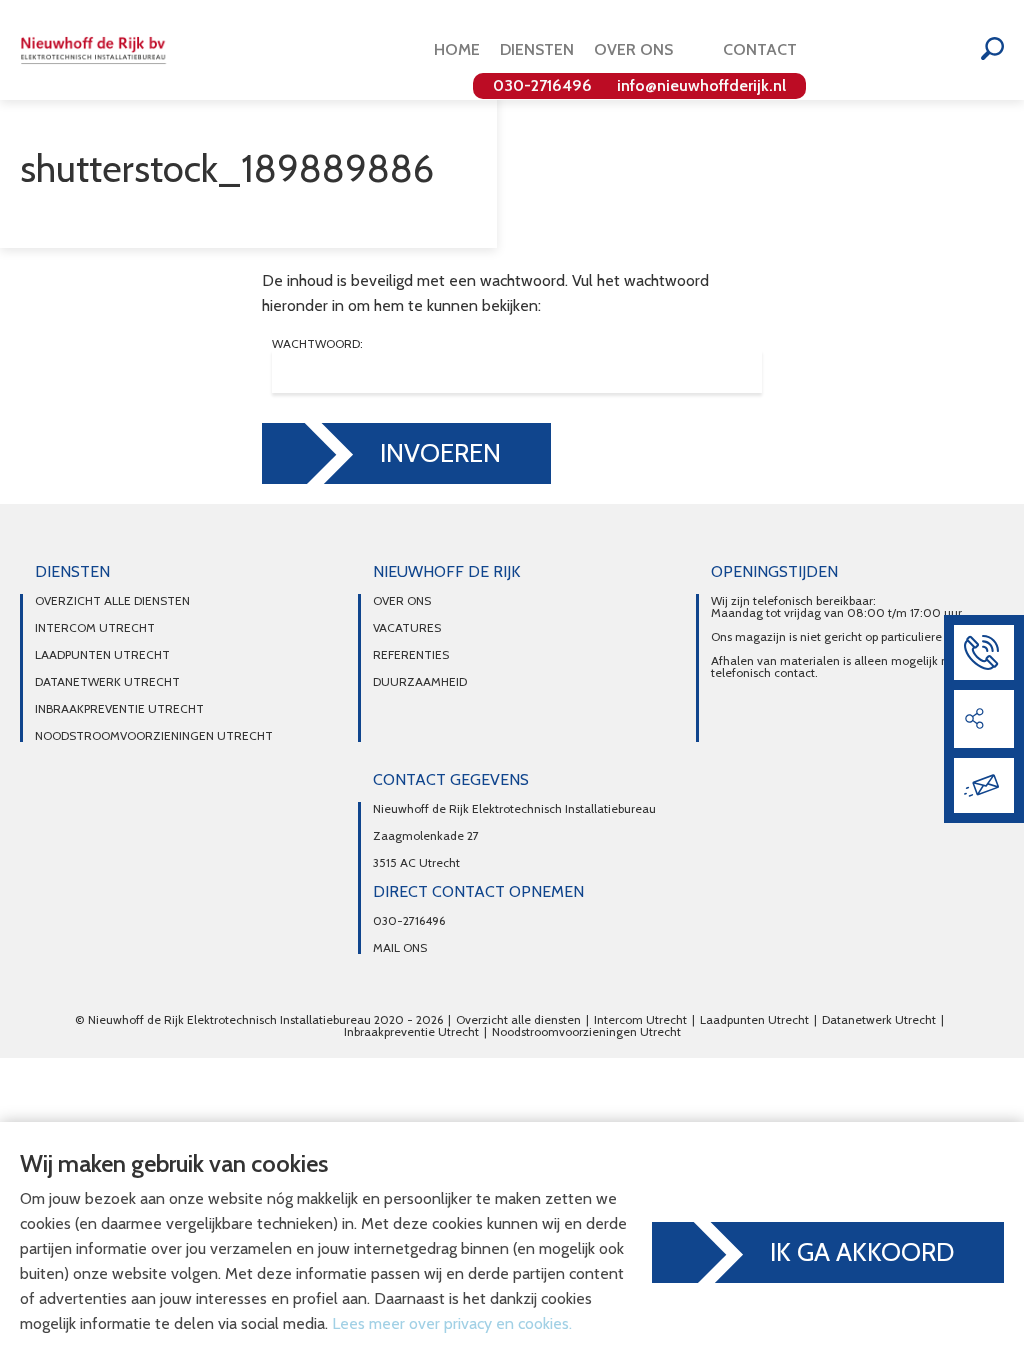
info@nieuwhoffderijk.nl (701, 85)
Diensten (537, 49)
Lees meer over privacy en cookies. (452, 1323)
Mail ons (400, 948)
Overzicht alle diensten (112, 601)
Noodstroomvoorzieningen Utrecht (154, 736)
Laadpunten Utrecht (102, 655)
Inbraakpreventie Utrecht (119, 709)
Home (457, 49)
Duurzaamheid (420, 682)
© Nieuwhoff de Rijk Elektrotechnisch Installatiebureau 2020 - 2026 (259, 1019)
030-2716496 (542, 85)
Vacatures (407, 628)
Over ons (633, 49)
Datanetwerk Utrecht (107, 682)
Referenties (411, 655)
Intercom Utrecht (95, 628)
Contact (760, 49)
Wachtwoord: (317, 344)
